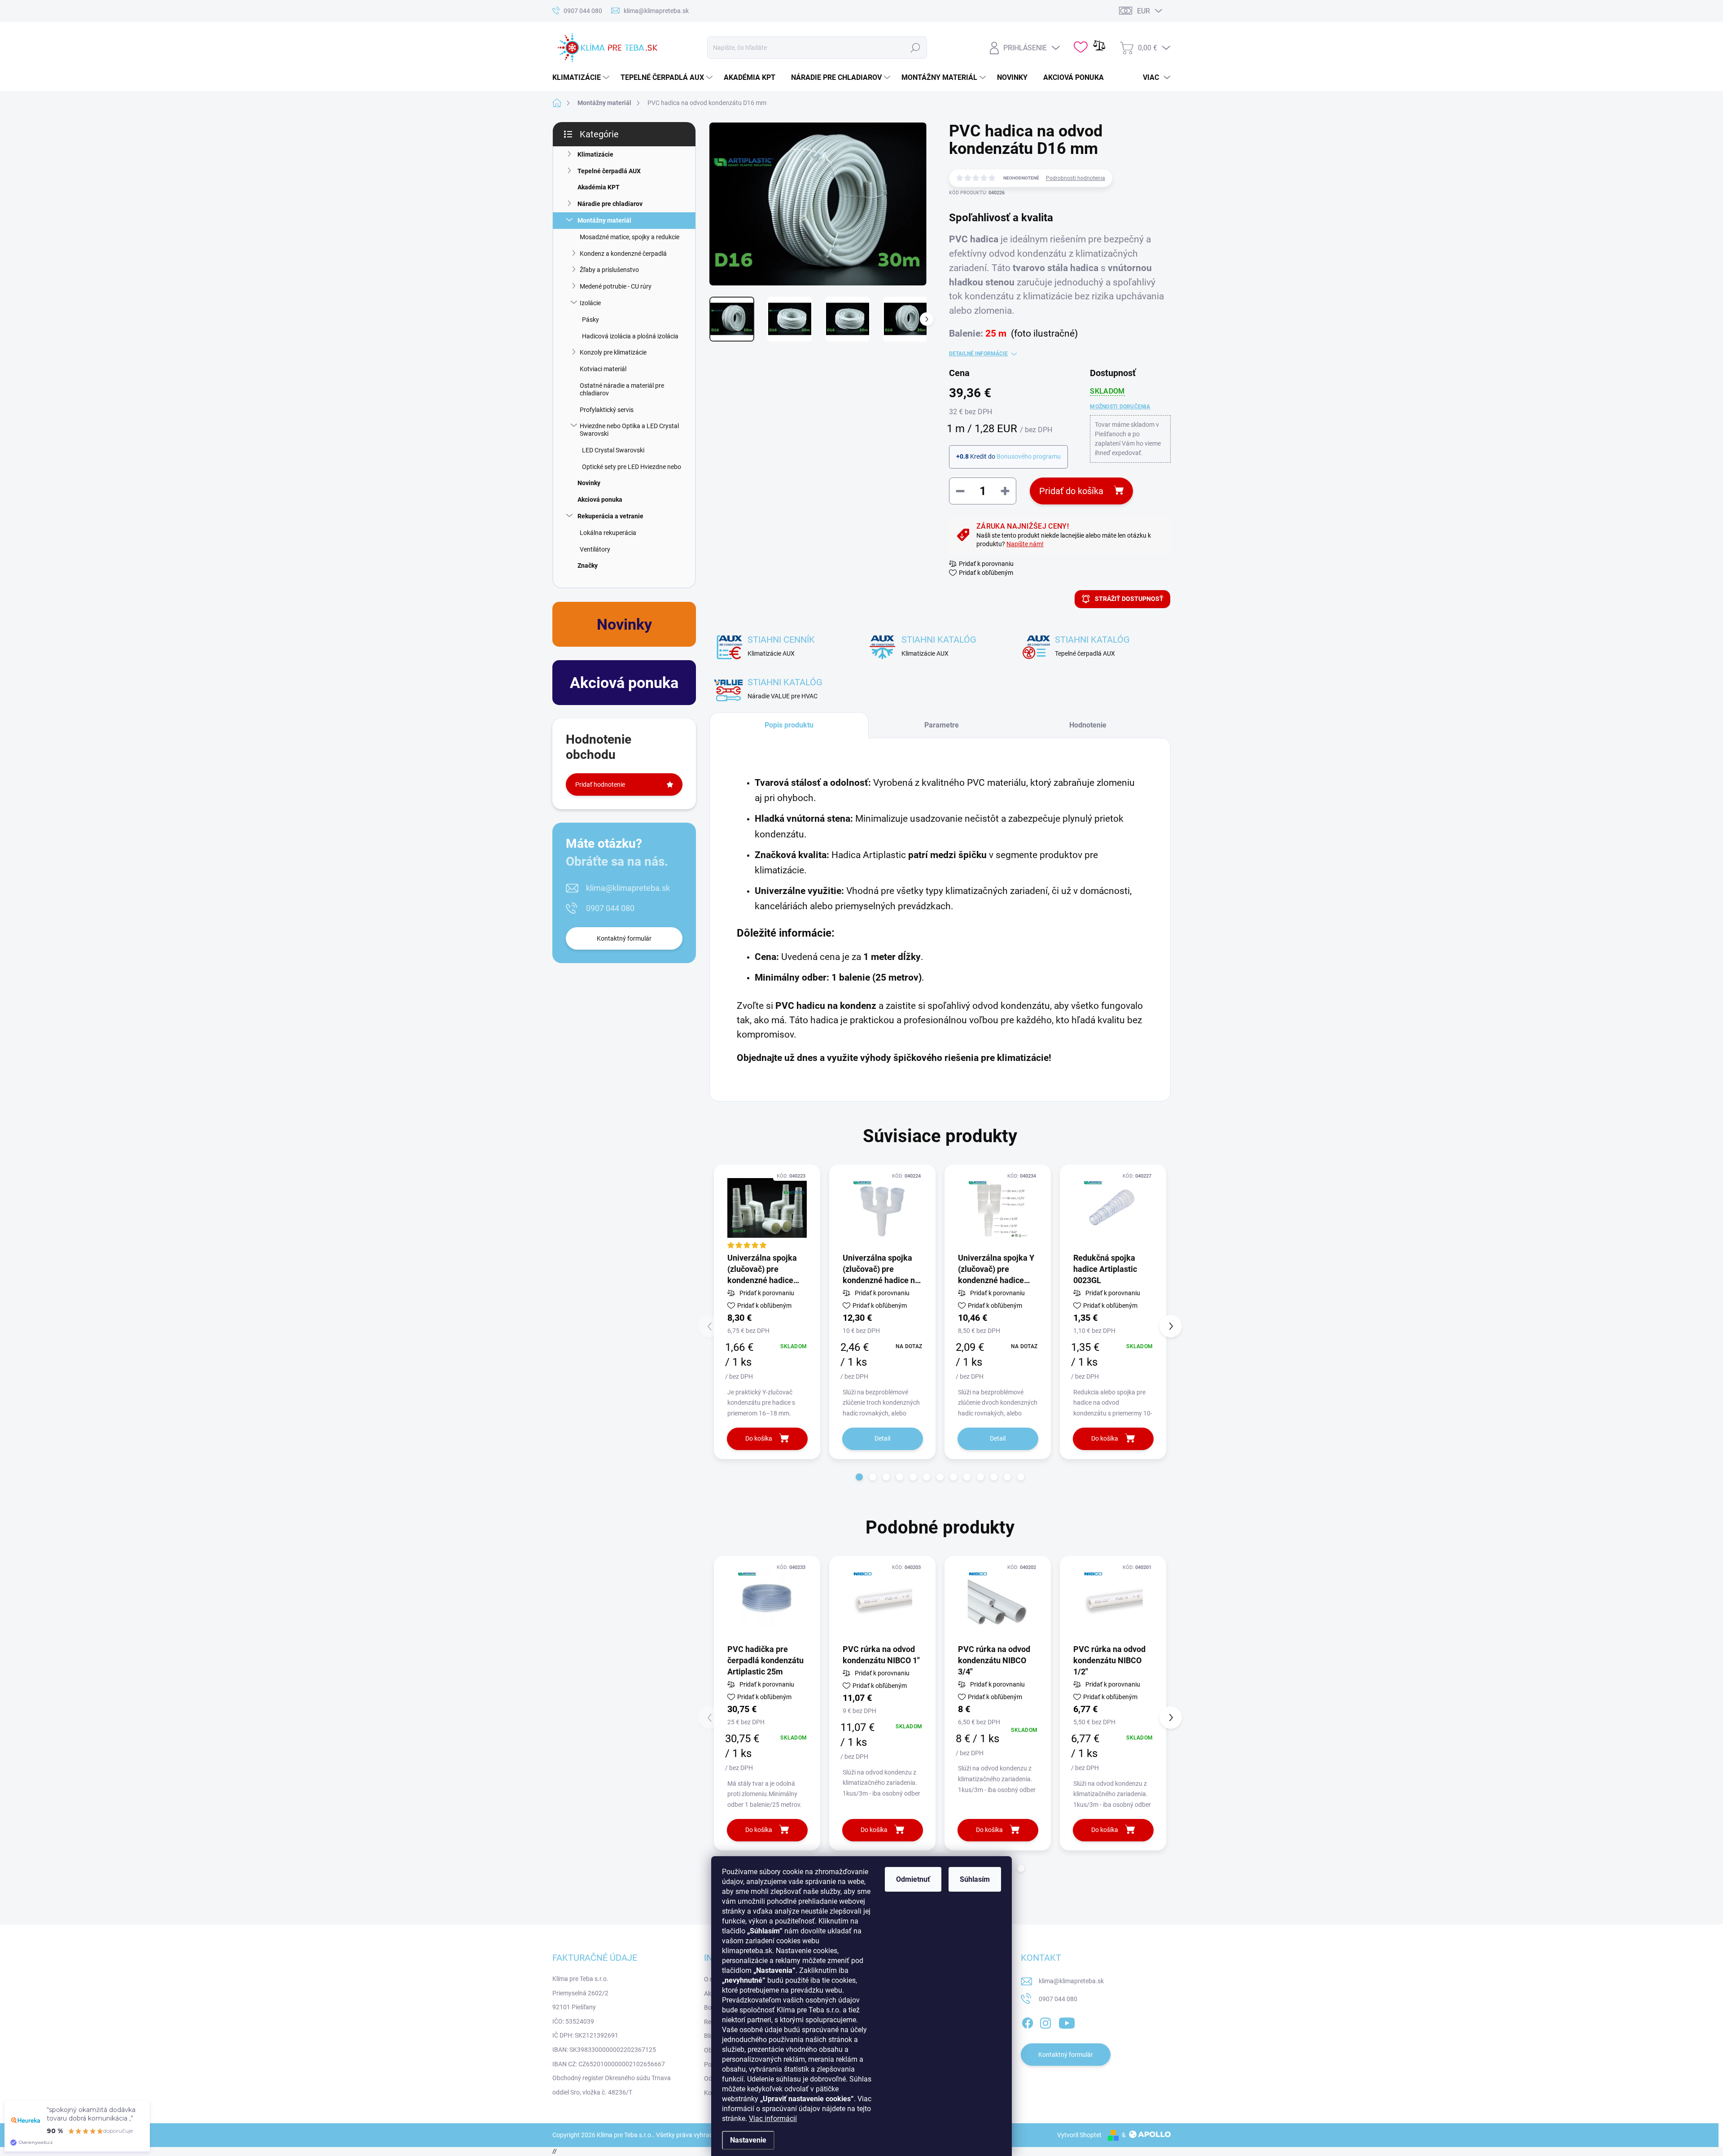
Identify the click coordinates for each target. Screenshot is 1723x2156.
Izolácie (590, 303)
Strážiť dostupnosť (1129, 599)
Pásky (590, 320)
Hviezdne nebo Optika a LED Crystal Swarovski (629, 430)
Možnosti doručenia (1120, 407)
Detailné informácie (978, 354)
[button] (859, 1477)
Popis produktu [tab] (789, 725)
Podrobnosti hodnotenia (1076, 178)
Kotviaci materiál (603, 369)
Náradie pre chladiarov (610, 204)
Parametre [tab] (942, 725)
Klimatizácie (595, 154)
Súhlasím (975, 1879)
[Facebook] (1028, 2021)
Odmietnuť (913, 1879)
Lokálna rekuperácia (608, 533)
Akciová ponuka (600, 500)
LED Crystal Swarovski (613, 450)
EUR (1144, 11)
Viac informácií (773, 2119)
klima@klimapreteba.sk (628, 888)
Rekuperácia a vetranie (610, 516)
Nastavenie (748, 2140)
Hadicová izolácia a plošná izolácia (630, 336)
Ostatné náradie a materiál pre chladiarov (622, 389)
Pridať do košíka (1071, 491)
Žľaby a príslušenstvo (609, 270)
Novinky (589, 483)
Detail (882, 1438)
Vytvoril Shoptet (1079, 2135)
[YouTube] (1067, 2021)
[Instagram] (1045, 2021)
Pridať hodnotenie (600, 784)
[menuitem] (582, 78)
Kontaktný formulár (624, 938)
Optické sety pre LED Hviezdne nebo (632, 467)
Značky (588, 565)
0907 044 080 (610, 908)
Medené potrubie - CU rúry (616, 286)
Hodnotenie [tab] (1088, 725)
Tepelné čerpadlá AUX (609, 171)
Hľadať (915, 48)
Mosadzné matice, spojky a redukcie (630, 237)
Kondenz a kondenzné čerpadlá (623, 254)
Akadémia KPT (599, 187)
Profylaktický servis (607, 410)
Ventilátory (595, 549)
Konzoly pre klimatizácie (613, 352)
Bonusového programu (1029, 456)
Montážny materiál (604, 220)
